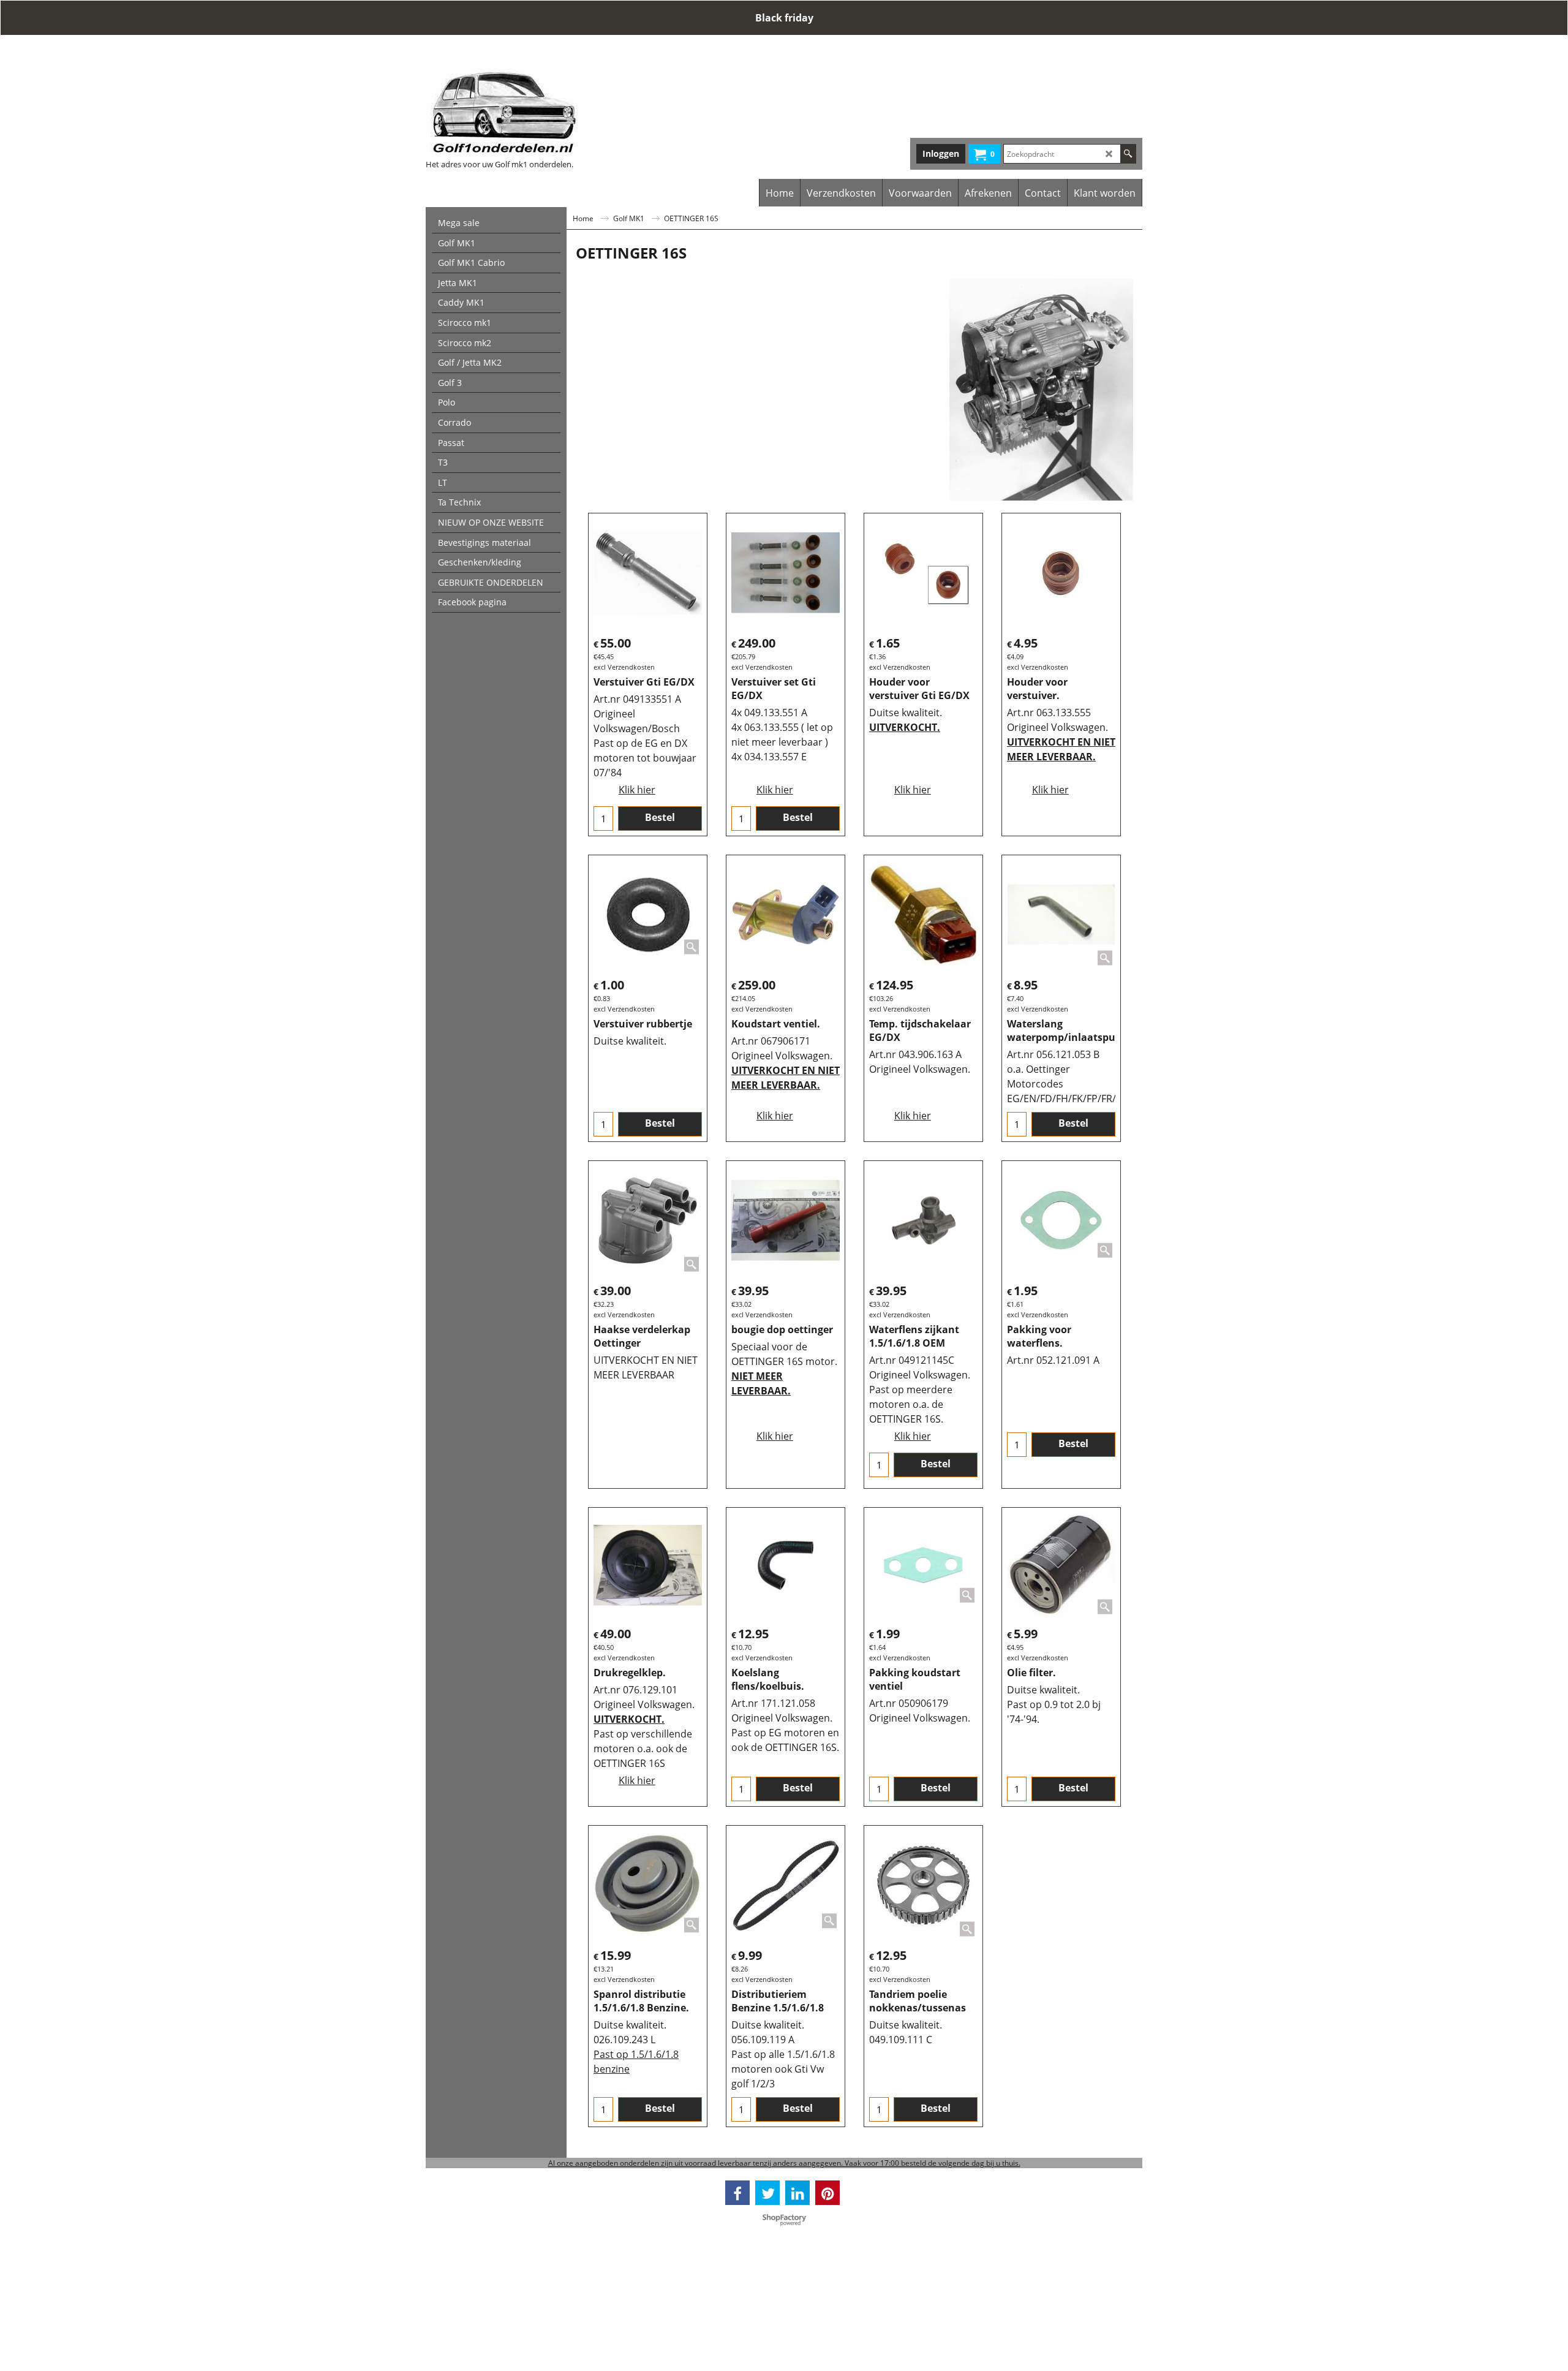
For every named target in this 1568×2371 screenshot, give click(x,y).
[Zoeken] (1128, 154)
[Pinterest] (827, 2193)
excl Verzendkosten (624, 667)
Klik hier (637, 790)
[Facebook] (737, 2193)
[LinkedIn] (797, 2193)
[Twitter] (767, 2193)
